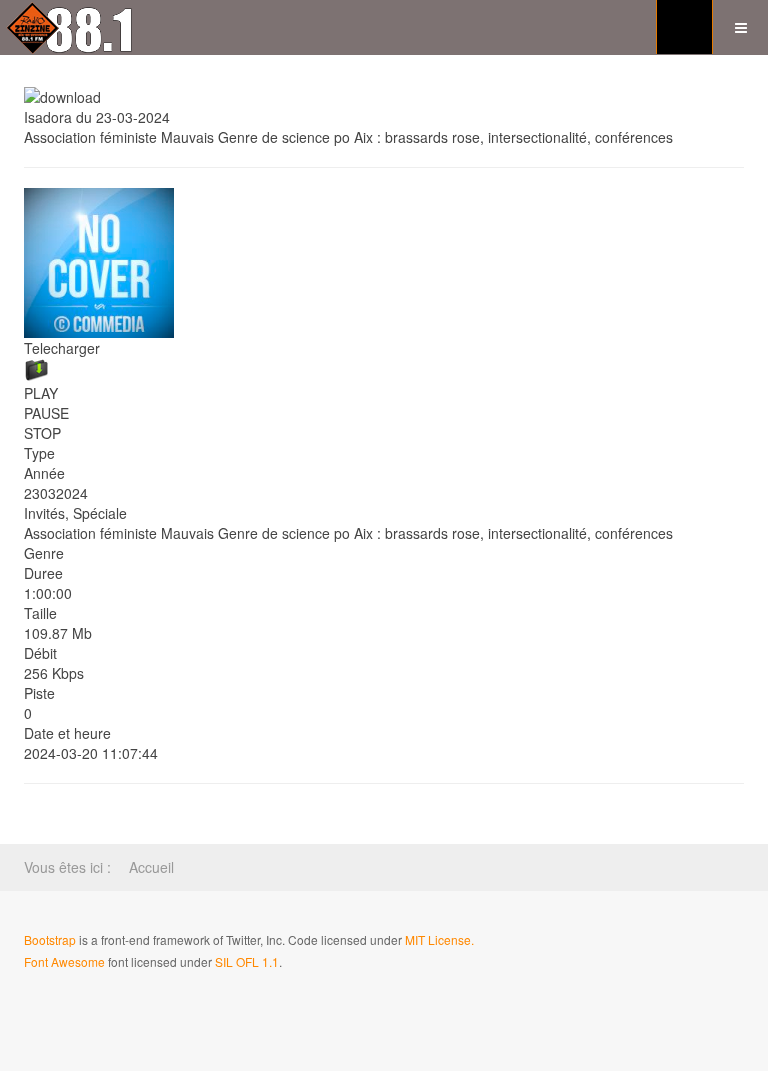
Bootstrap (50, 939)
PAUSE (46, 413)
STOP (42, 433)
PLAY (41, 393)
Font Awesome (64, 961)
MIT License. (439, 939)
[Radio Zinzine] (71, 27)
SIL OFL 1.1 (247, 961)
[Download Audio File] (384, 370)
